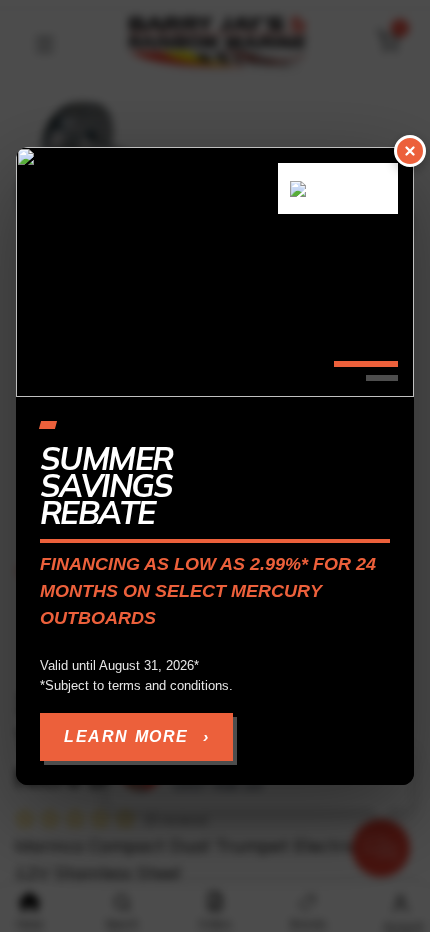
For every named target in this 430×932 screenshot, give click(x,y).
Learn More (136, 736)
